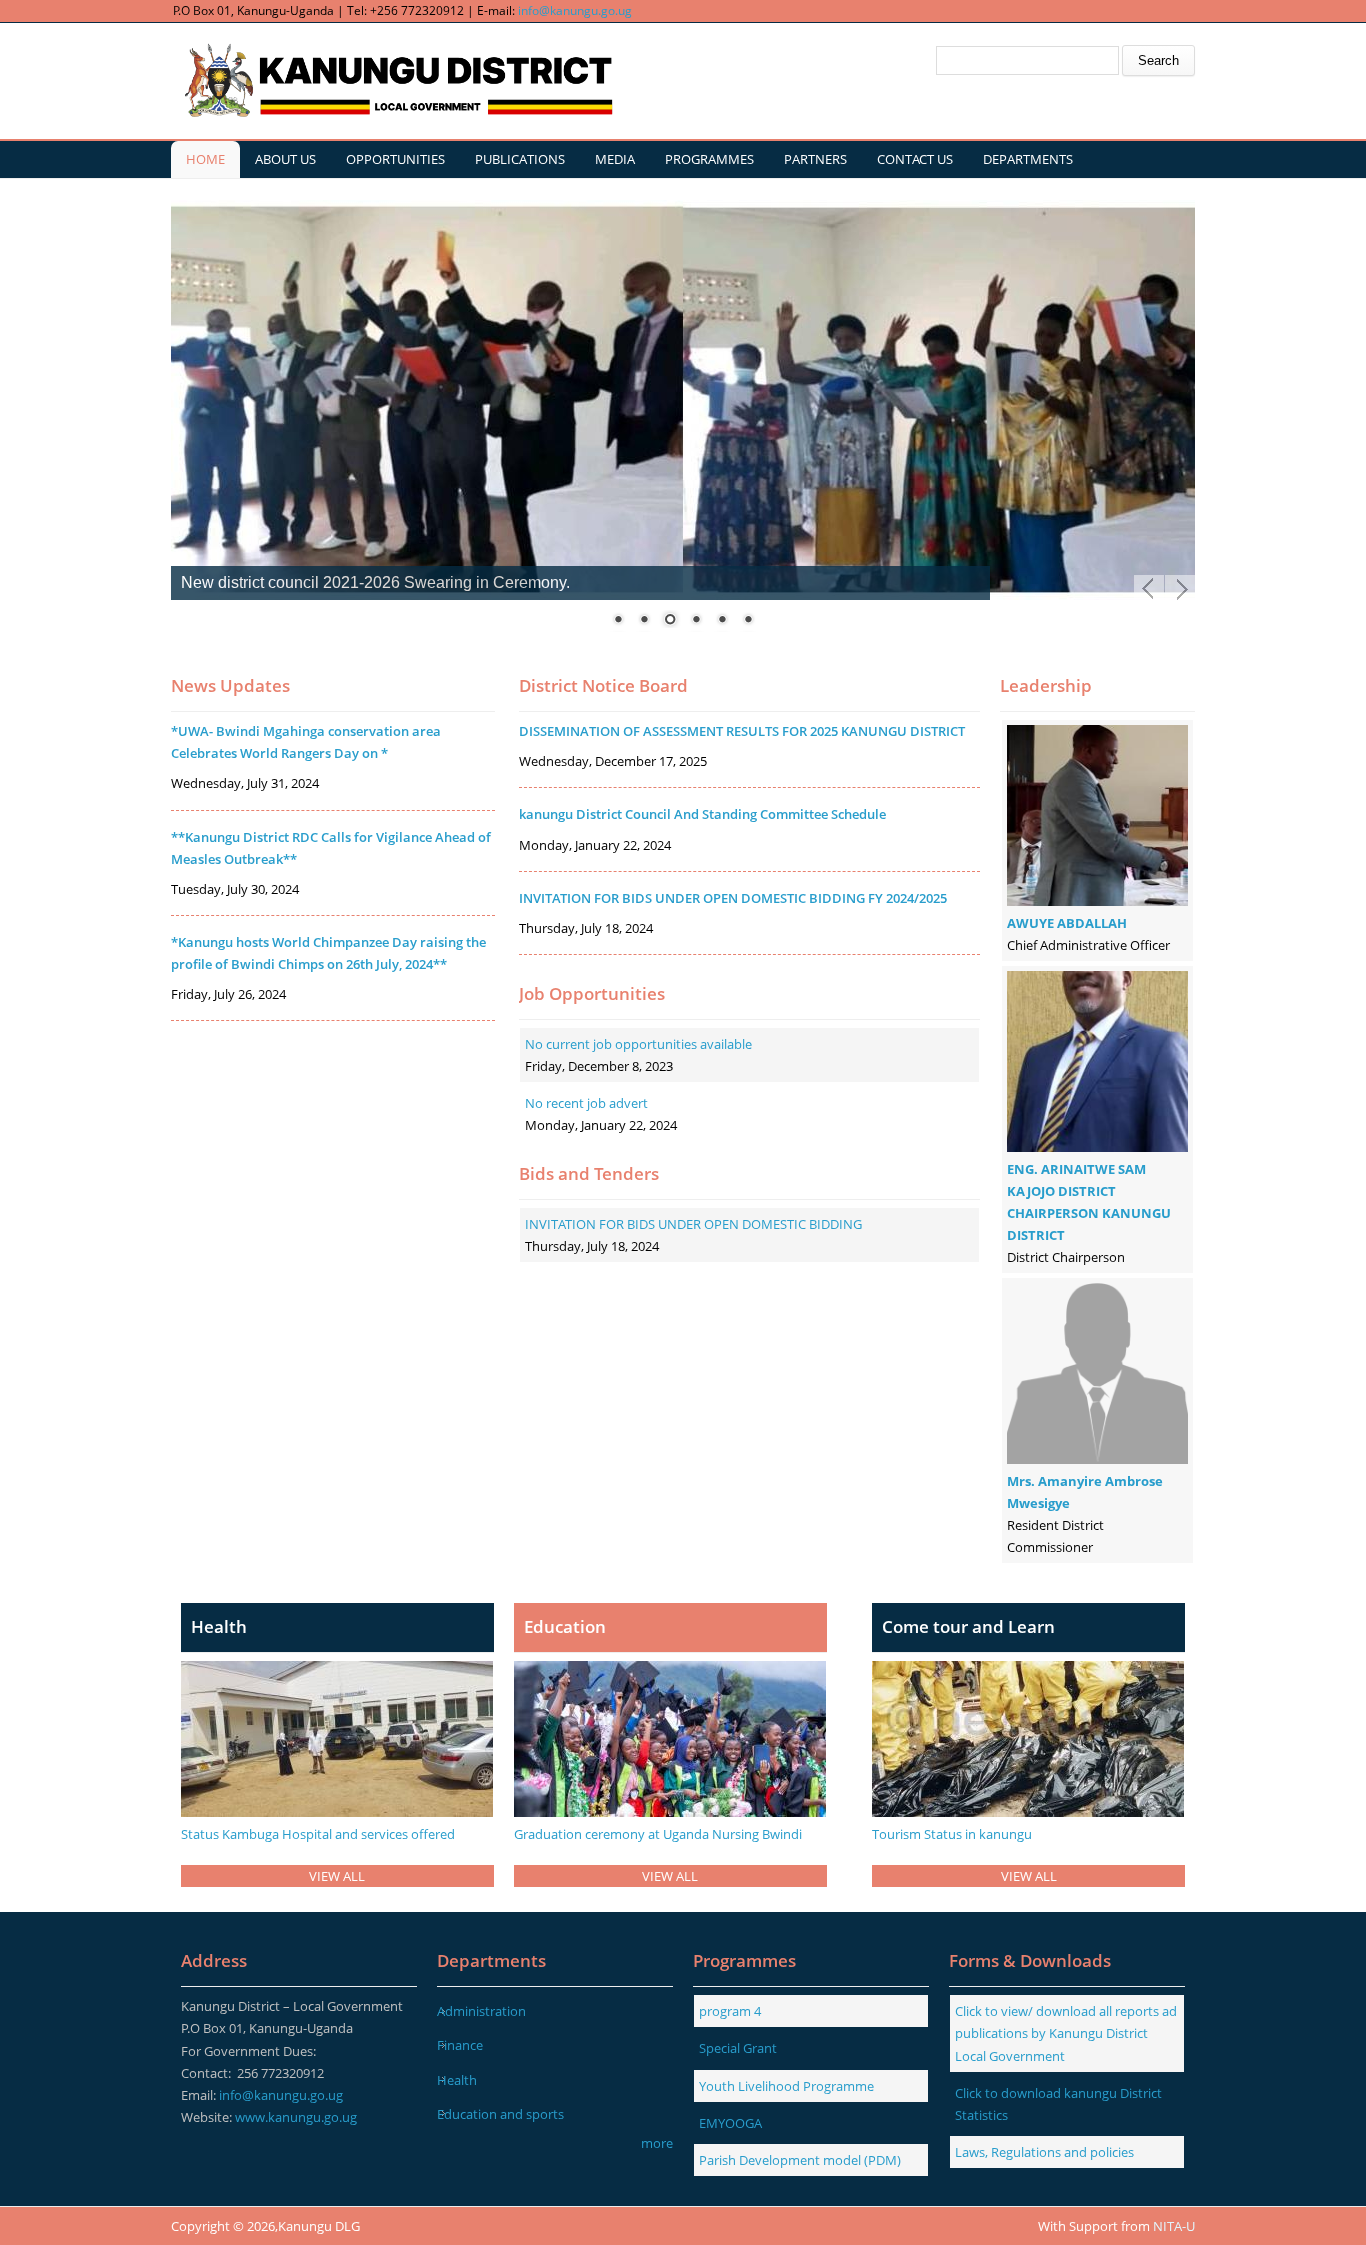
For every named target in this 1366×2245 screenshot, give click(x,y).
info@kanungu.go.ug (575, 10)
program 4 (730, 2011)
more (657, 2143)
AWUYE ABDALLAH (1067, 923)
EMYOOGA (730, 2123)
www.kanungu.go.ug (296, 2117)
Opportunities (395, 159)
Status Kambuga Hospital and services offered (318, 1834)
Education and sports (500, 2114)
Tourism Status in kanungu (952, 1834)
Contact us (915, 159)
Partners (815, 159)
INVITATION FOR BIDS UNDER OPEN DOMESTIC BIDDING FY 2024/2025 (733, 898)
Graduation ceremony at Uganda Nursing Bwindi (658, 1834)
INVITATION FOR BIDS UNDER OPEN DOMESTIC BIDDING (693, 1224)
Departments (1028, 159)
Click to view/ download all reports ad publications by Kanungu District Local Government (1066, 2033)
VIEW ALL (337, 1876)
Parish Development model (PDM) (800, 2160)
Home (205, 159)
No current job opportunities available (638, 1044)
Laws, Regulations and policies (1044, 2152)
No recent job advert (586, 1103)
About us (285, 159)
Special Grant (738, 2048)
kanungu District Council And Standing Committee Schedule (702, 814)
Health (457, 2080)
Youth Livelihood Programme (786, 2086)
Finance (460, 2045)
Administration (481, 2011)
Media (615, 159)
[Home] (396, 81)
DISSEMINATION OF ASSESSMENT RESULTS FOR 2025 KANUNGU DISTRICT (742, 731)
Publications (520, 159)
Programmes (709, 159)
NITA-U (1174, 2226)
